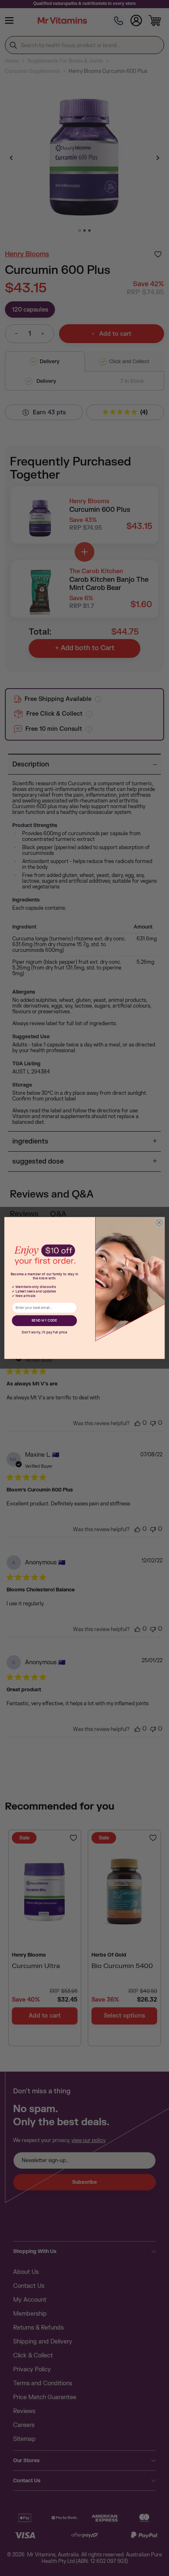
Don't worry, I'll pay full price (45, 1332)
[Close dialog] (159, 1222)
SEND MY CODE (44, 1321)
